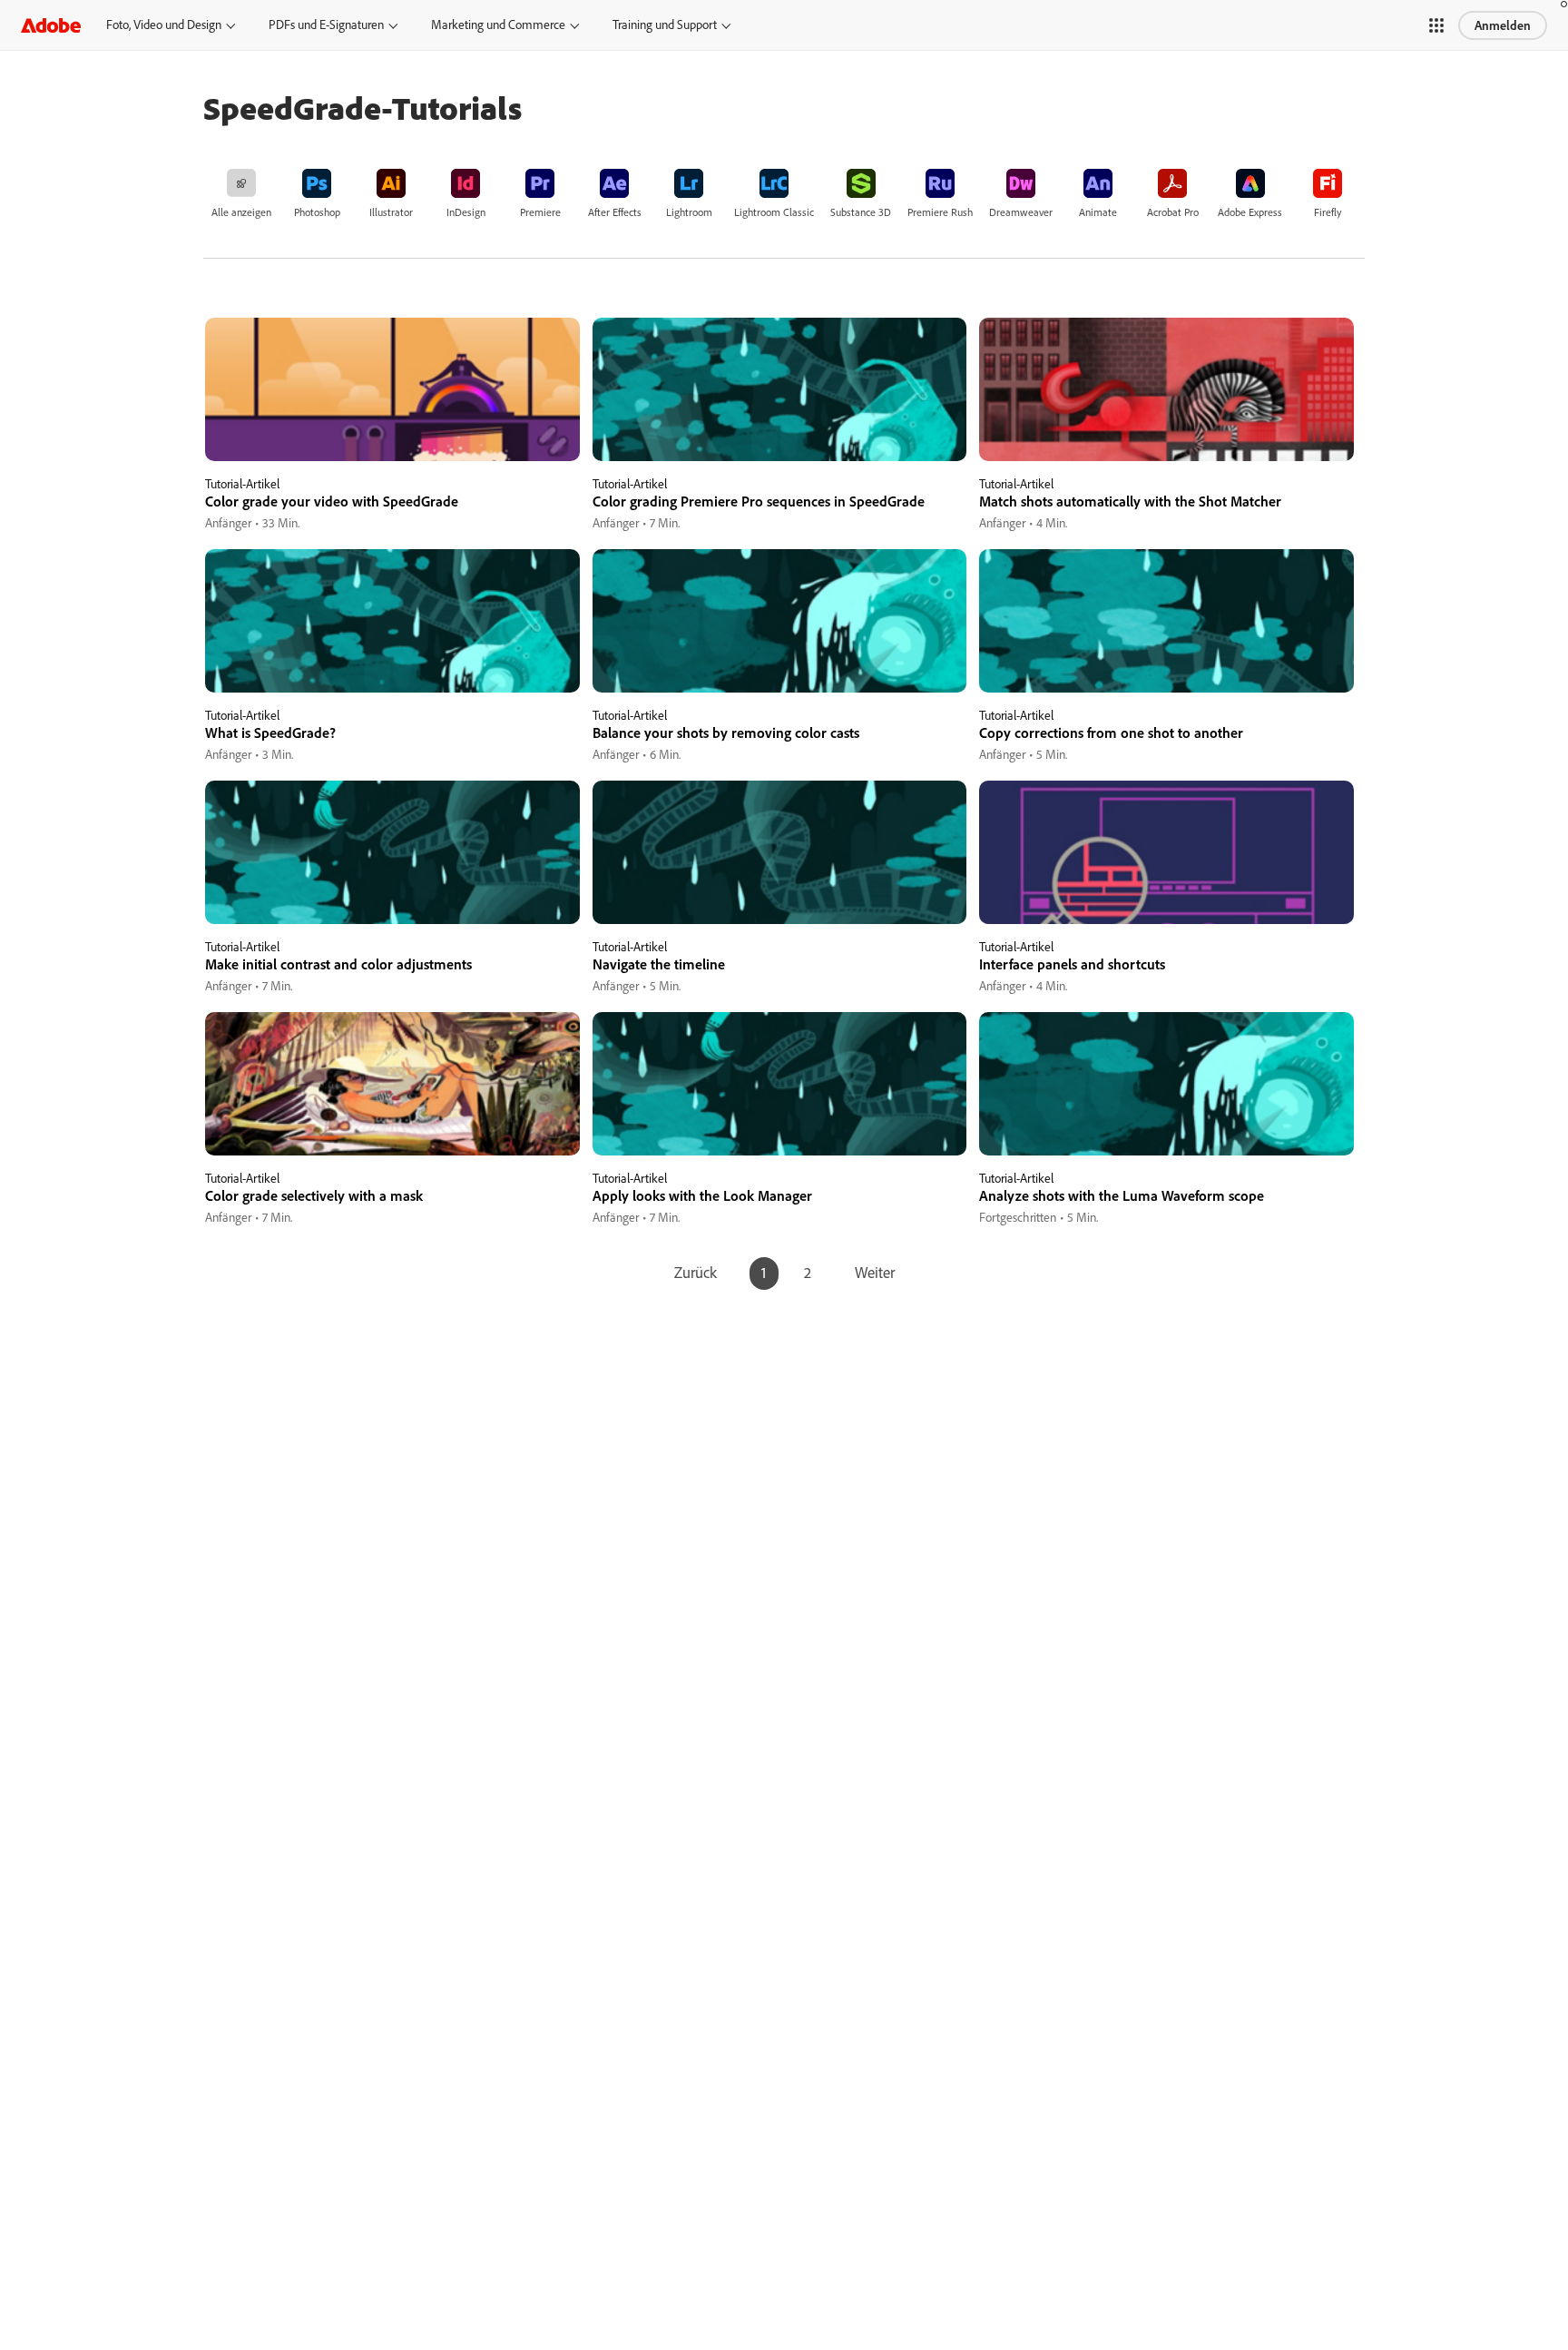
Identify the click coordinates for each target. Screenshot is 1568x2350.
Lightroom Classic (774, 212)
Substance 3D (861, 212)
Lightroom (689, 212)
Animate (1098, 212)
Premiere (540, 212)
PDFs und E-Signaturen (326, 25)
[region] (392, 425)
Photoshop (317, 212)
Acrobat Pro (1173, 212)
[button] (1436, 25)
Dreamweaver (1021, 212)
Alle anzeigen (241, 212)
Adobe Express (1250, 212)
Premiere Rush (940, 212)
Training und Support (665, 25)
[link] (241, 192)
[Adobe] (51, 25)
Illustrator (391, 212)
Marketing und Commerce (498, 25)
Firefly (1328, 212)
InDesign (466, 212)
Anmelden (1503, 25)
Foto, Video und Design (164, 25)
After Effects (615, 212)
